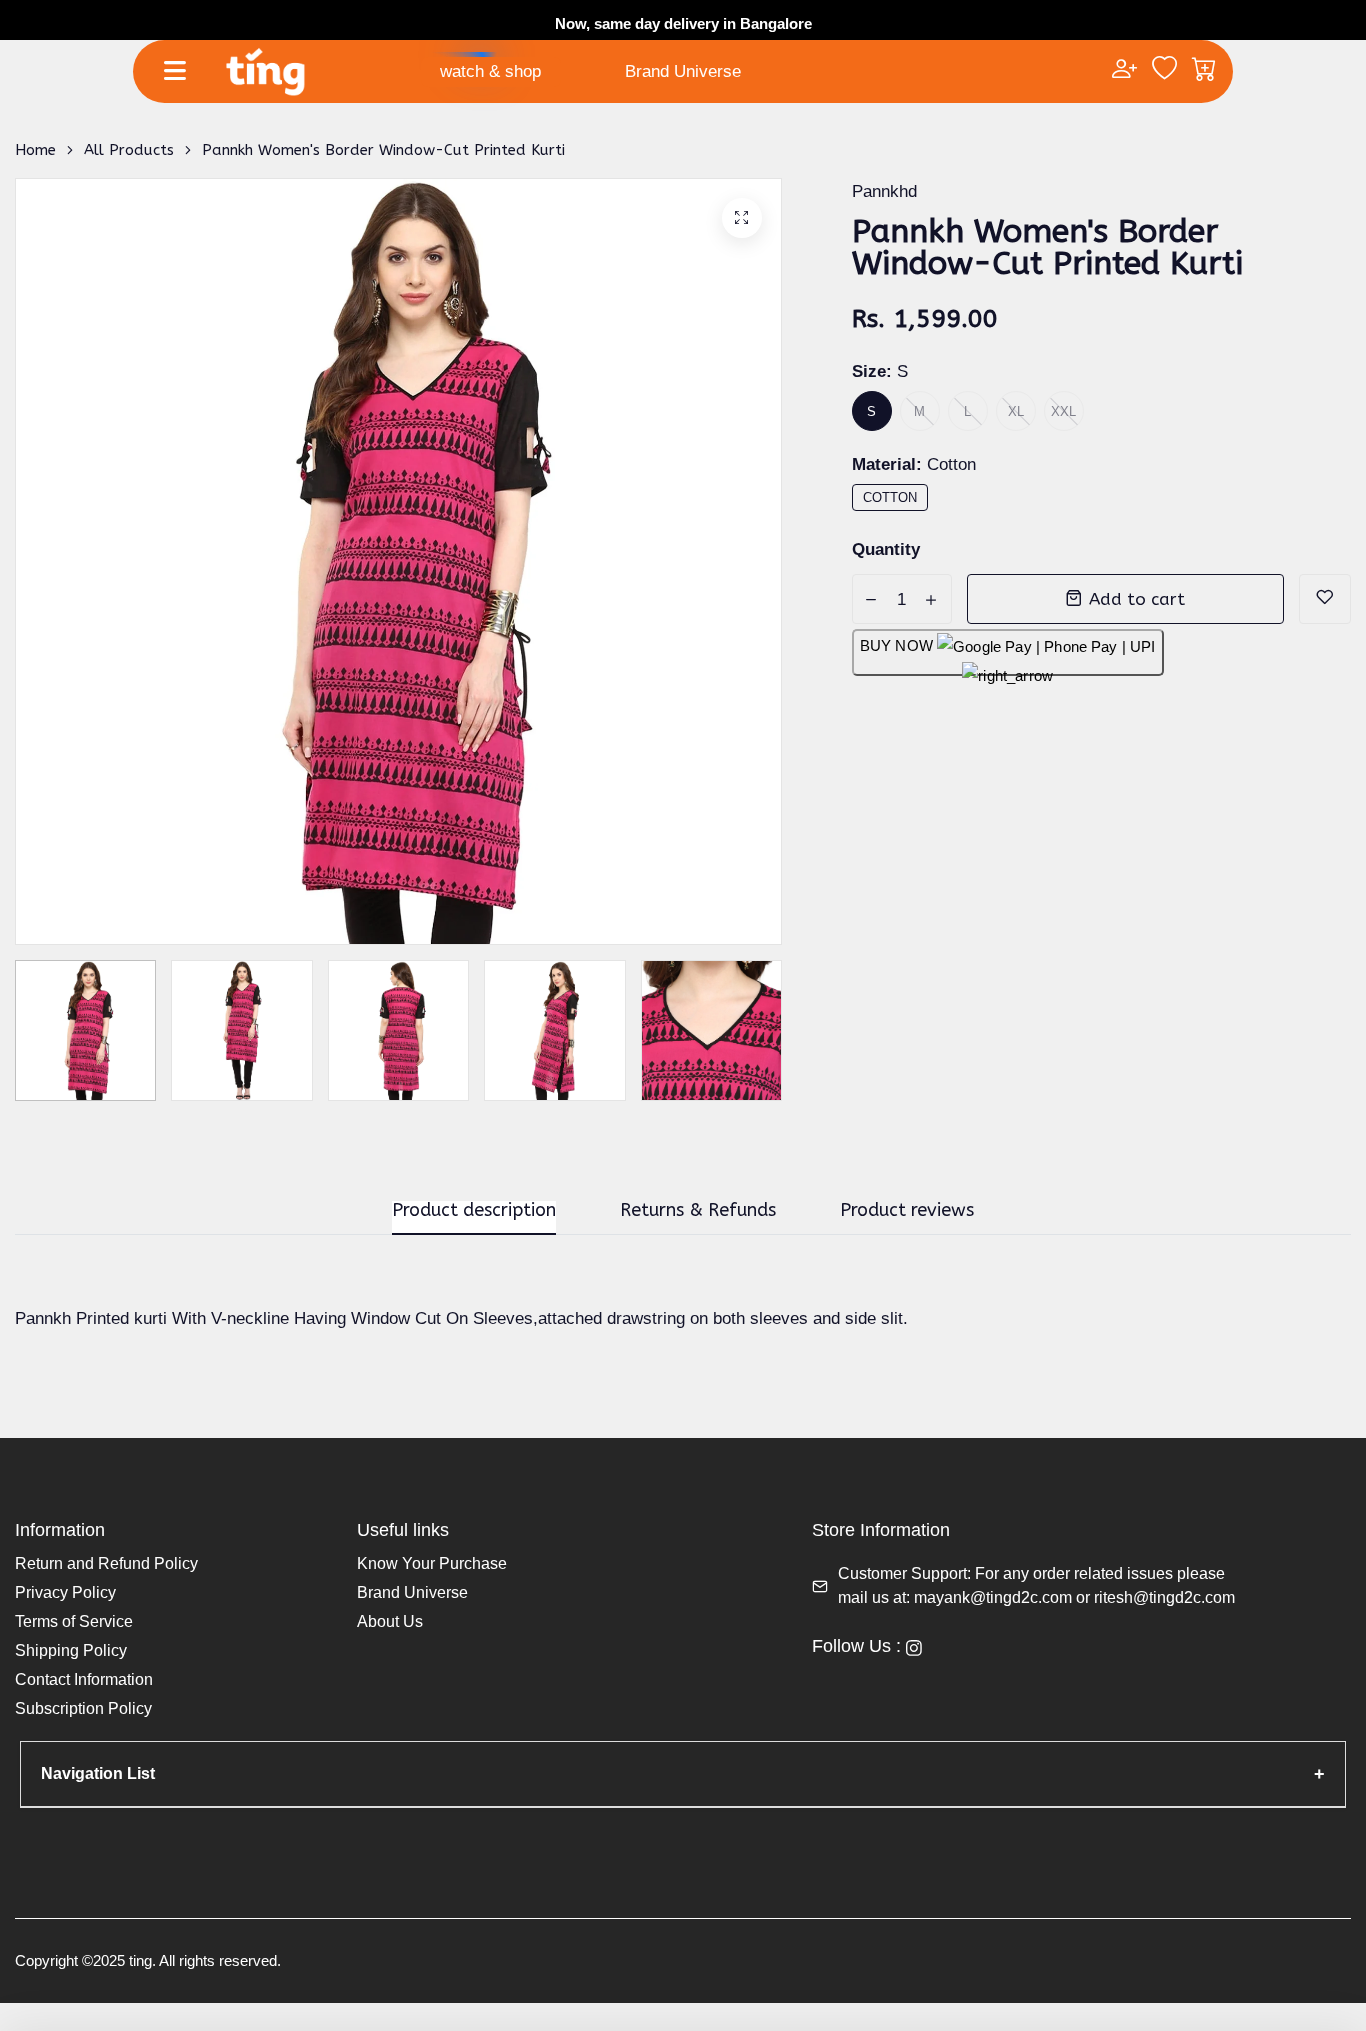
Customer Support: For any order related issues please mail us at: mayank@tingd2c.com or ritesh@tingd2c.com (1036, 1585)
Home (35, 150)
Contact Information (84, 1679)
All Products (129, 150)
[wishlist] (1164, 71)
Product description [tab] (474, 1211)
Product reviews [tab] (907, 1211)
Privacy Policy (65, 1592)
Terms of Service (74, 1621)
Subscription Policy (83, 1708)
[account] (1124, 71)
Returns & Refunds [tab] (698, 1211)
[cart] (1204, 71)
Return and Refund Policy (106, 1563)
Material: (914, 464)
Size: (880, 371)
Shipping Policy (71, 1650)
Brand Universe (683, 71)
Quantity (886, 549)
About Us (390, 1621)
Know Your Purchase (432, 1563)
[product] (742, 218)
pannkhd (884, 191)
